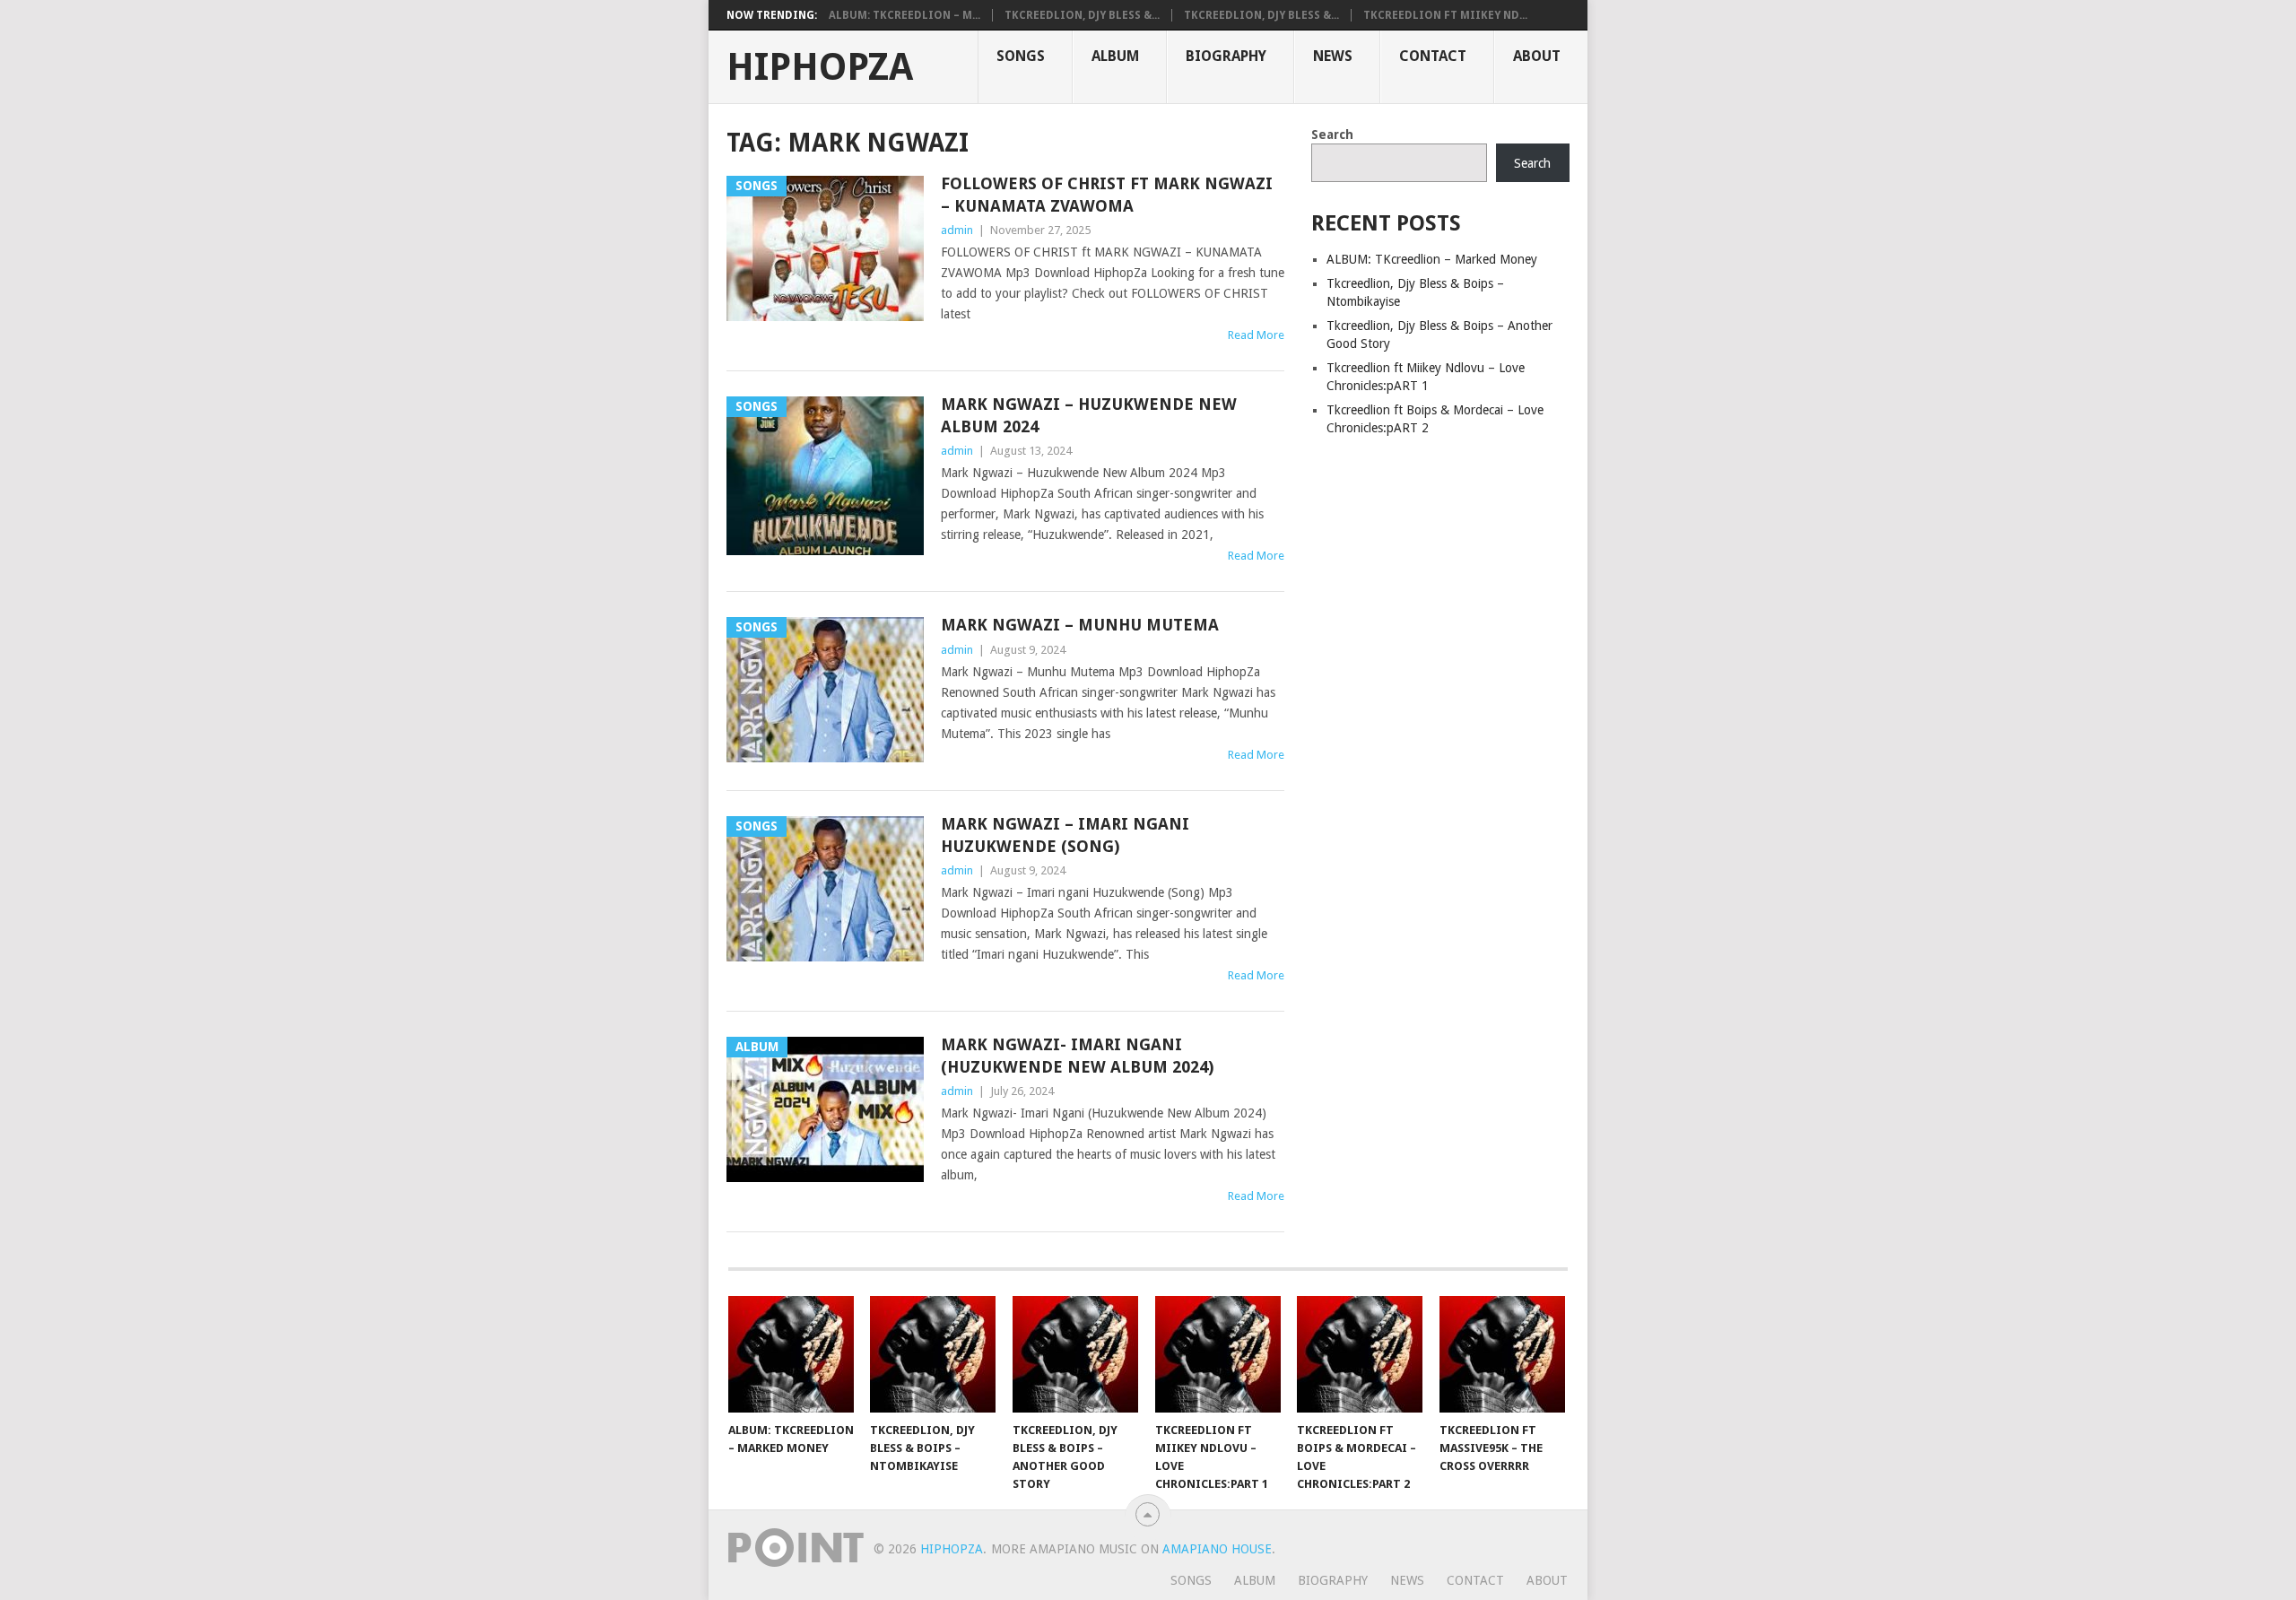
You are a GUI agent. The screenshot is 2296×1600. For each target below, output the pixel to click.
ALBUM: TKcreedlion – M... (904, 15)
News (1333, 56)
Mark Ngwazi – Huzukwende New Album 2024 (1089, 415)
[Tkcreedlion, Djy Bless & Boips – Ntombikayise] (933, 1354)
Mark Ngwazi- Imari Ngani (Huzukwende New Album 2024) (1077, 1056)
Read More (1256, 335)
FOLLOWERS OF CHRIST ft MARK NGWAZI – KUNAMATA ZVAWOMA (1107, 195)
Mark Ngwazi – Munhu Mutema (1080, 625)
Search (1332, 135)
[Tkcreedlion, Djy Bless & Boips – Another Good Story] (1075, 1354)
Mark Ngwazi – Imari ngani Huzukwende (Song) (1065, 835)
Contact (1433, 56)
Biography (1226, 56)
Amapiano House (1217, 1549)
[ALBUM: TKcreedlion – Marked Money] (791, 1354)
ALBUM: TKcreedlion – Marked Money (1432, 259)
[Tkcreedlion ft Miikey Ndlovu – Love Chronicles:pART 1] (1218, 1354)
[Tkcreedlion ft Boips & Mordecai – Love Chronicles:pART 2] (1360, 1354)
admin (957, 230)
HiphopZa (820, 67)
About (1537, 56)
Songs (1021, 56)
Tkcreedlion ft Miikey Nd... (1445, 15)
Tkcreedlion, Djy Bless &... (1082, 15)
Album (1115, 56)
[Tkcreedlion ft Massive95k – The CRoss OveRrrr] (1502, 1354)
